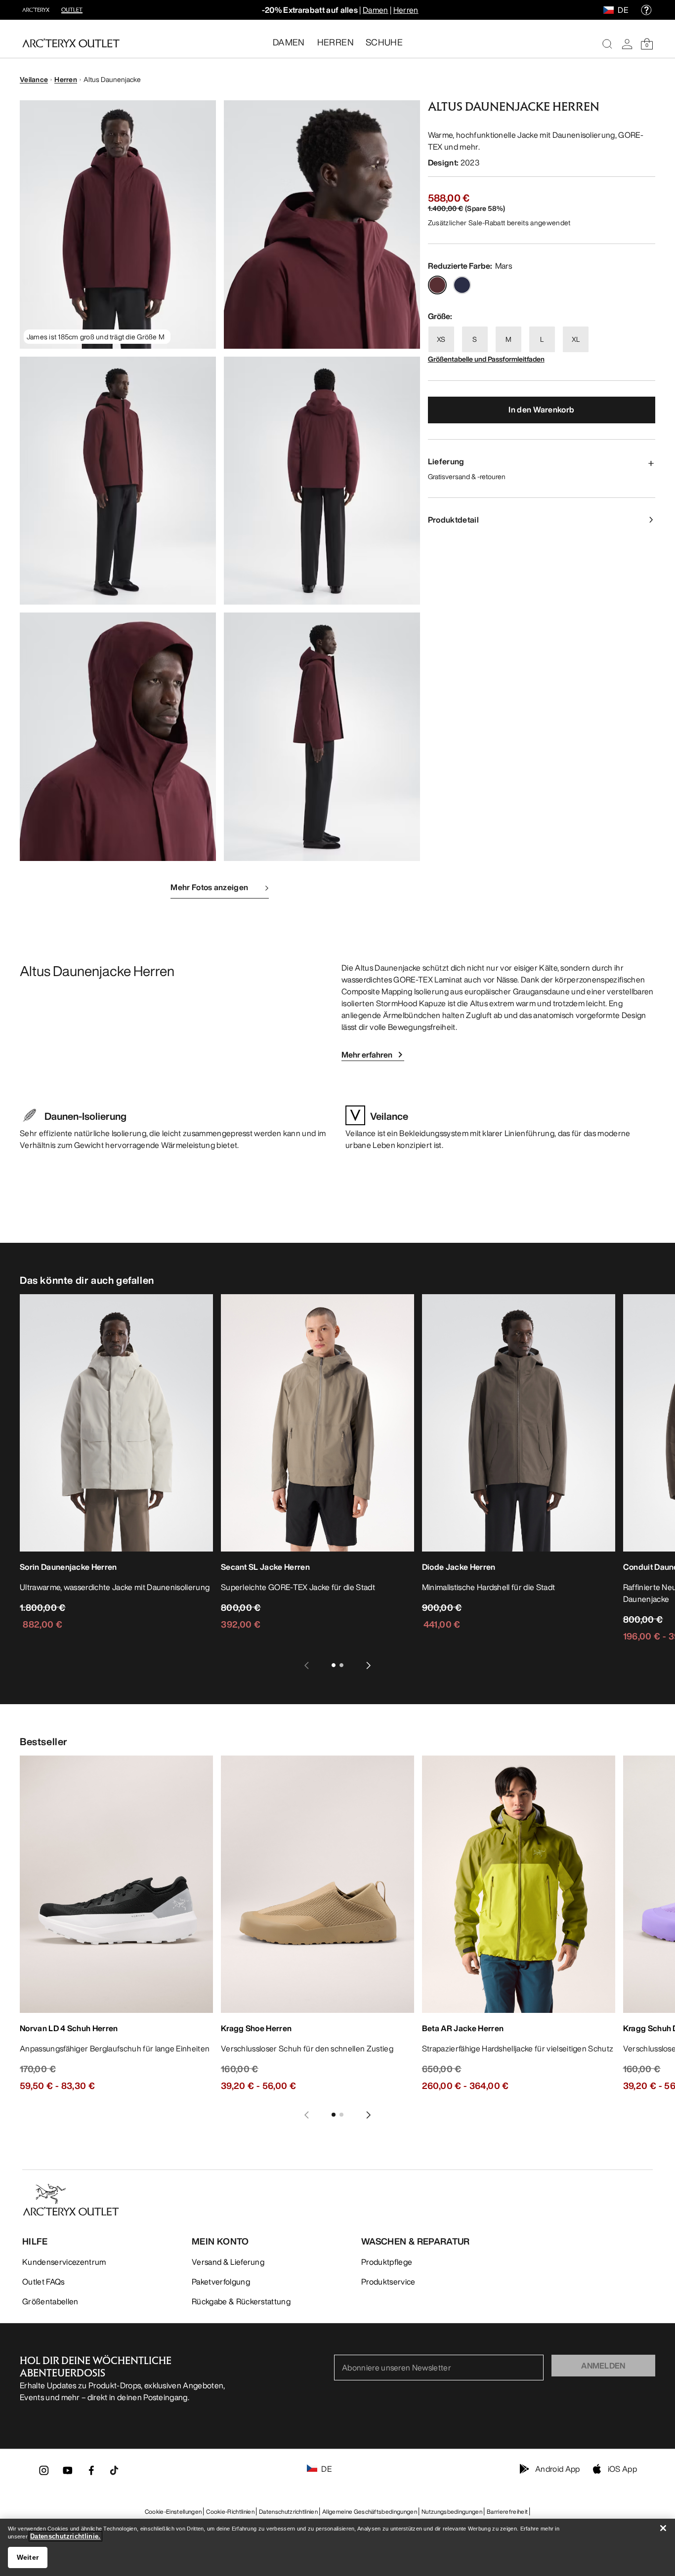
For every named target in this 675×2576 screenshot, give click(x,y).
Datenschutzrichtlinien (288, 2512)
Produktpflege (387, 2262)
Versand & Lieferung (228, 2262)
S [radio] (475, 339)
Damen (376, 10)
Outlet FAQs (43, 2282)
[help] (646, 10)
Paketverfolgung (221, 2282)
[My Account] (627, 44)
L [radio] (542, 339)
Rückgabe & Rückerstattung (241, 2301)
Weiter (28, 2557)
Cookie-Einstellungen (173, 2512)
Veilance (34, 79)
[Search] (607, 44)
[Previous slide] (306, 1665)
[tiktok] (114, 2470)
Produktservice (388, 2282)
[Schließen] (663, 2528)
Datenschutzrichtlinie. (65, 2536)
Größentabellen (50, 2301)
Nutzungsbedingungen (452, 2512)
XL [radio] (576, 339)
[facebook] (91, 2473)
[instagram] (44, 2473)
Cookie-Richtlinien (230, 2512)
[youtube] (68, 2473)
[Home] (71, 43)
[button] (118, 225)
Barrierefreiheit (507, 2512)
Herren (406, 10)
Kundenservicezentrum (64, 2262)
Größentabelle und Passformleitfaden (486, 359)
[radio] (437, 285)
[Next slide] (369, 1665)
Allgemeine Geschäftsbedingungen (370, 2512)
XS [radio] (441, 339)
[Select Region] (611, 10)
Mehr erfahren (367, 1055)
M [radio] (508, 339)
